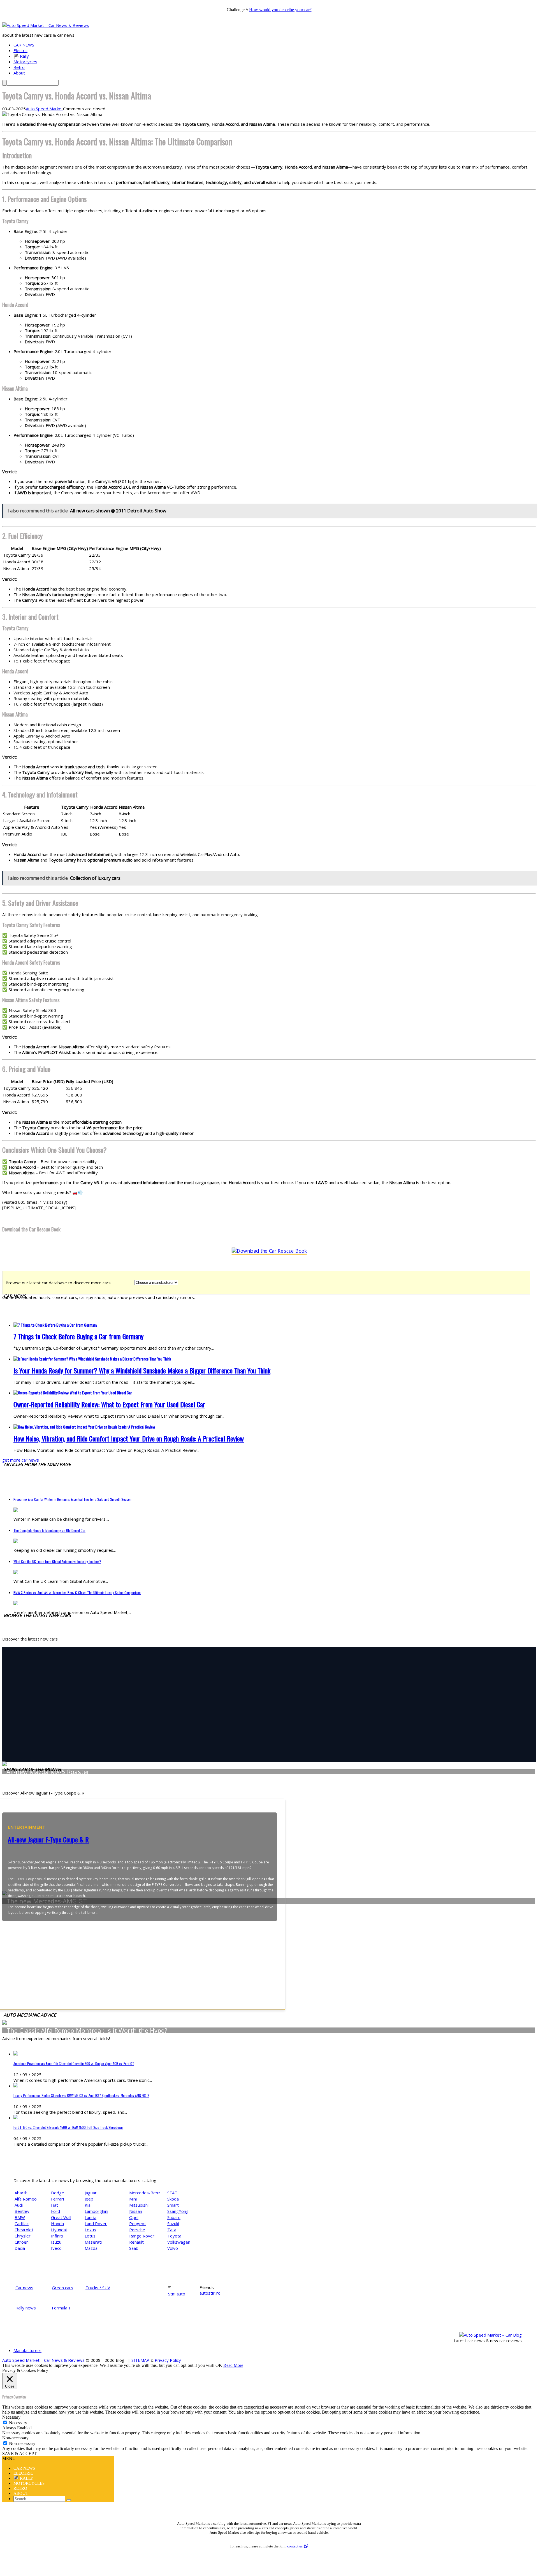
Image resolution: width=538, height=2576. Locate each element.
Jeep (89, 2199)
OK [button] (219, 2365)
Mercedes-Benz (145, 2193)
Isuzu (56, 2242)
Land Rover (96, 2223)
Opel (134, 2217)
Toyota (174, 2236)
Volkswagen (179, 2242)
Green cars (62, 2288)
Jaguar (91, 2193)
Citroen (22, 2242)
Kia (88, 2205)
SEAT (172, 2193)
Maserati (93, 2242)
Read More (233, 2365)
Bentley (22, 2211)
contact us (295, 2546)
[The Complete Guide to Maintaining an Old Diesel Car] (16, 1541)
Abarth (21, 2193)
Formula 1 (61, 2308)
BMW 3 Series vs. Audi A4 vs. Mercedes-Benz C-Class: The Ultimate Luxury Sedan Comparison (77, 1593)
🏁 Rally (21, 56)
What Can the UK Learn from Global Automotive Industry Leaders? (57, 1561)
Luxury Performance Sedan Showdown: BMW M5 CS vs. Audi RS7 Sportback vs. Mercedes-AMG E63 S (81, 2095)
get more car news (21, 1460)
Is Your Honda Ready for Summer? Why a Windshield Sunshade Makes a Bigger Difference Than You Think (142, 1370)
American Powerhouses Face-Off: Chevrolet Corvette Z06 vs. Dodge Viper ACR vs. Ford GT (74, 2063)
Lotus (90, 2236)
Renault (136, 2242)
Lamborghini (96, 2211)
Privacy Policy (168, 2360)
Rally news (26, 2308)
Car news (24, 2288)
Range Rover (142, 2236)
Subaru (174, 2217)
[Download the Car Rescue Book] (269, 1251)
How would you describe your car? (280, 10)
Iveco (56, 2248)
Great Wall (61, 2217)
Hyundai (59, 2230)
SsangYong (178, 2211)
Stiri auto (177, 2294)
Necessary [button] (11, 2417)
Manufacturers (27, 2350)
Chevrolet (24, 2230)
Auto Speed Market (44, 109)
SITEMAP (140, 2360)
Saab (134, 2248)
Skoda (173, 2199)
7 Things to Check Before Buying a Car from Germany (78, 1336)
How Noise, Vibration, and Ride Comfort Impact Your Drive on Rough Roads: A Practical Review (129, 1438)
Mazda (91, 2248)
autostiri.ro (210, 2293)
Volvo (173, 2248)
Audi (19, 2205)
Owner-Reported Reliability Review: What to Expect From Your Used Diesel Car (109, 1404)
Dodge (58, 2193)
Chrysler (23, 2236)
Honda (57, 2223)
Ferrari (57, 2199)
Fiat (55, 2205)
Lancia (91, 2217)
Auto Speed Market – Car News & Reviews (43, 2360)
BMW (20, 2217)
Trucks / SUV (98, 2288)
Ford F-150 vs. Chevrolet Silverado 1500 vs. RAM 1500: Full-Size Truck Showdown (68, 2127)
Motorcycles (25, 62)
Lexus (90, 2230)
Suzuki (173, 2223)
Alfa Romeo (26, 2199)
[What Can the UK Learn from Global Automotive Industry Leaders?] (16, 1572)
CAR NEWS (24, 45)
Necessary (18, 2423)
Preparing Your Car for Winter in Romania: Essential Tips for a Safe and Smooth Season (72, 1499)
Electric (20, 50)
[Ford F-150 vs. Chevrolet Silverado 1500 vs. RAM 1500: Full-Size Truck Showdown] (16, 2118)
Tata (172, 2230)
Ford (55, 2211)
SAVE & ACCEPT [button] (19, 2454)
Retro (19, 67)
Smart (173, 2205)
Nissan (136, 2211)
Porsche (137, 2230)
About (19, 73)
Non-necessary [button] (15, 2438)
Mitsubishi (139, 2205)
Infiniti (57, 2236)
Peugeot (138, 2223)
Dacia (20, 2248)
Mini (133, 2199)
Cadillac (22, 2223)
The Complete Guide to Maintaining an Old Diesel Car (49, 1530)
